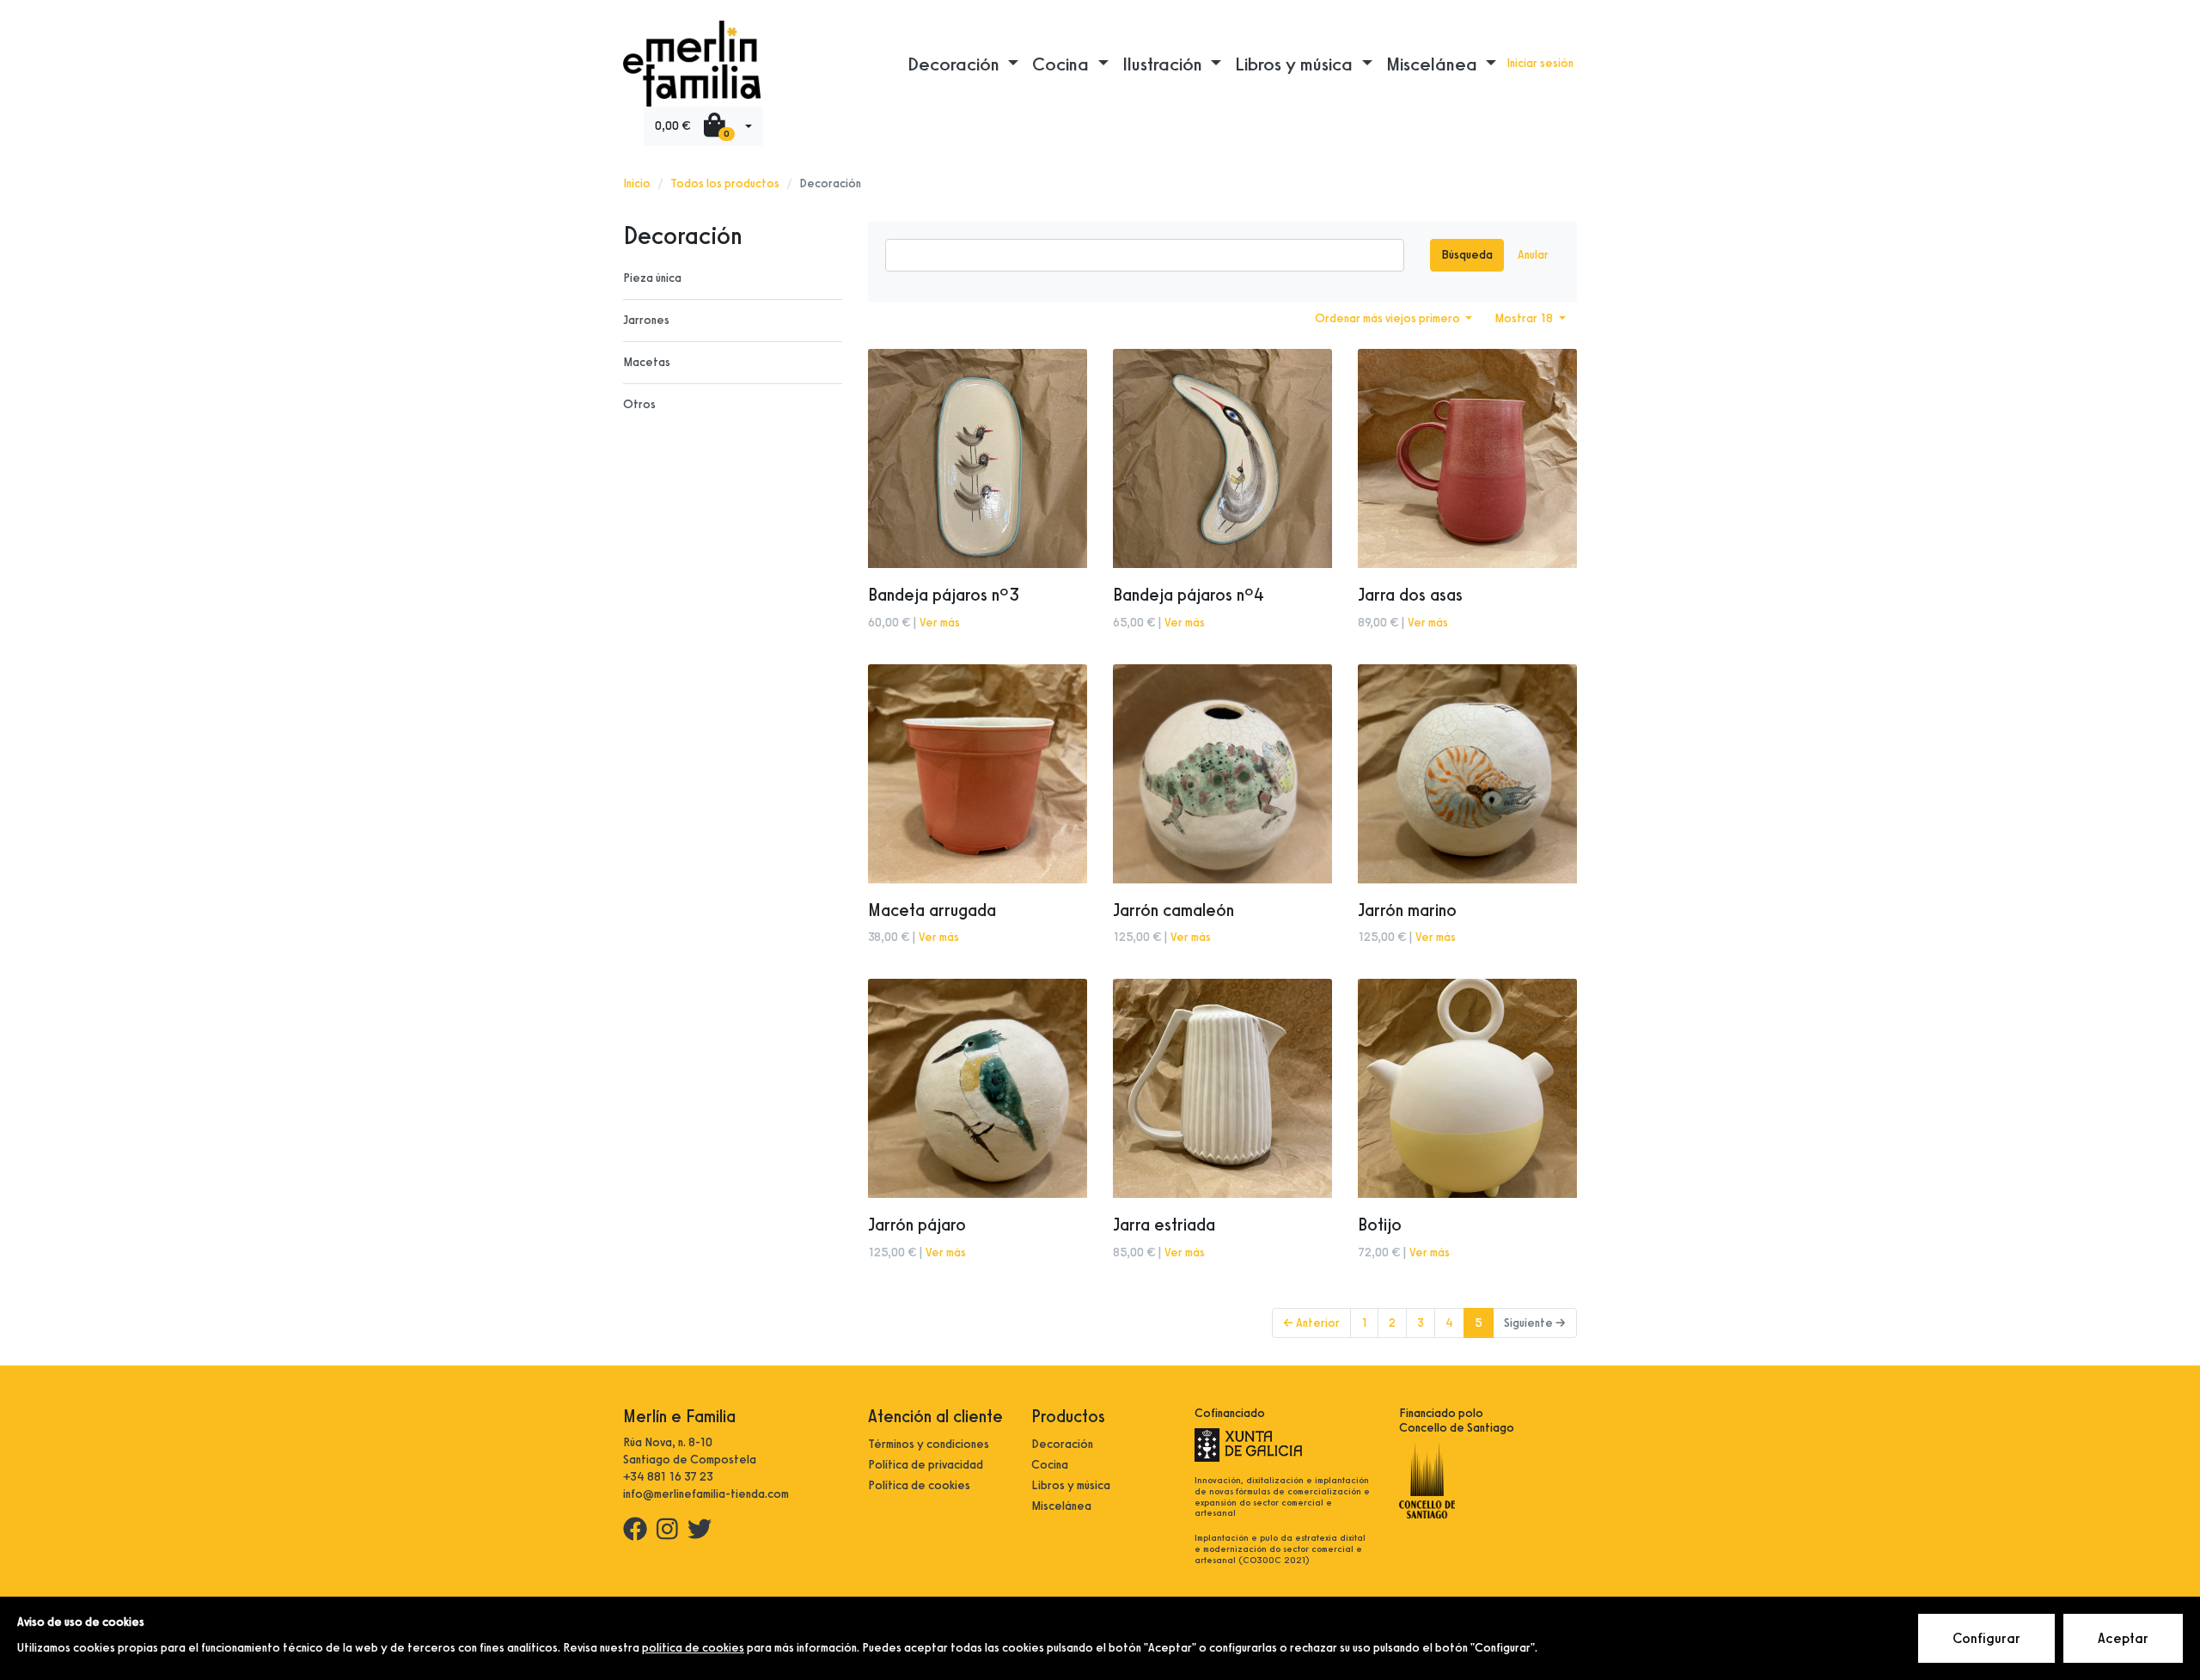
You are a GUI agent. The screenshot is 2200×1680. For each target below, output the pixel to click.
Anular (1533, 255)
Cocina (1050, 1465)
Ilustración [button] (1164, 64)
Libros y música (1071, 1485)
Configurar (1986, 1638)
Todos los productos (725, 183)
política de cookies (693, 1648)
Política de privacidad (926, 1465)
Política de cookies (919, 1485)
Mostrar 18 (1525, 318)
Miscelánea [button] (1434, 64)
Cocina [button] (1063, 64)
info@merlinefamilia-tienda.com (706, 1494)
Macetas (647, 362)
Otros (639, 404)
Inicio (637, 183)
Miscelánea (1061, 1506)
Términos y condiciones (929, 1444)
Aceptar (2123, 1638)
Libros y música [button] (1296, 64)
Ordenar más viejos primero (1389, 318)
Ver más (940, 623)
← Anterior (1311, 1323)
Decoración (1062, 1444)
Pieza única (652, 278)
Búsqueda (1467, 255)
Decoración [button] (956, 64)
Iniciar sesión (1540, 63)
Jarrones (646, 320)
